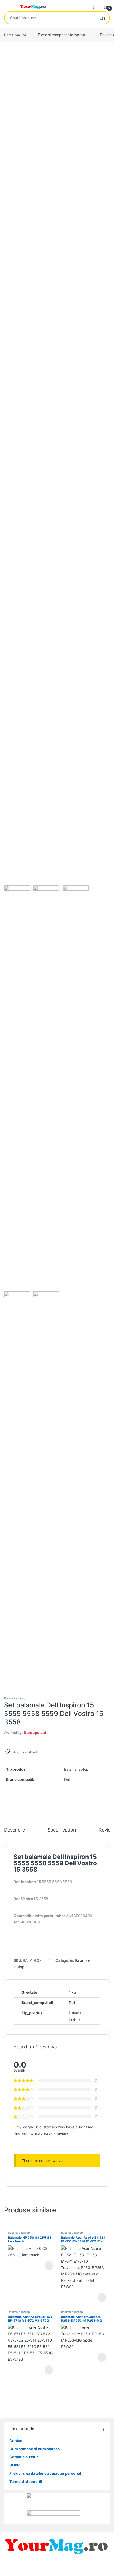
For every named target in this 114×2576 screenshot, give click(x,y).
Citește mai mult (47, 2266)
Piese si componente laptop (61, 35)
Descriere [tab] (14, 1830)
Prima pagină (15, 35)
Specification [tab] (62, 1830)
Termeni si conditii (26, 2482)
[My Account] (96, 6)
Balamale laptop (16, 1698)
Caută (103, 18)
